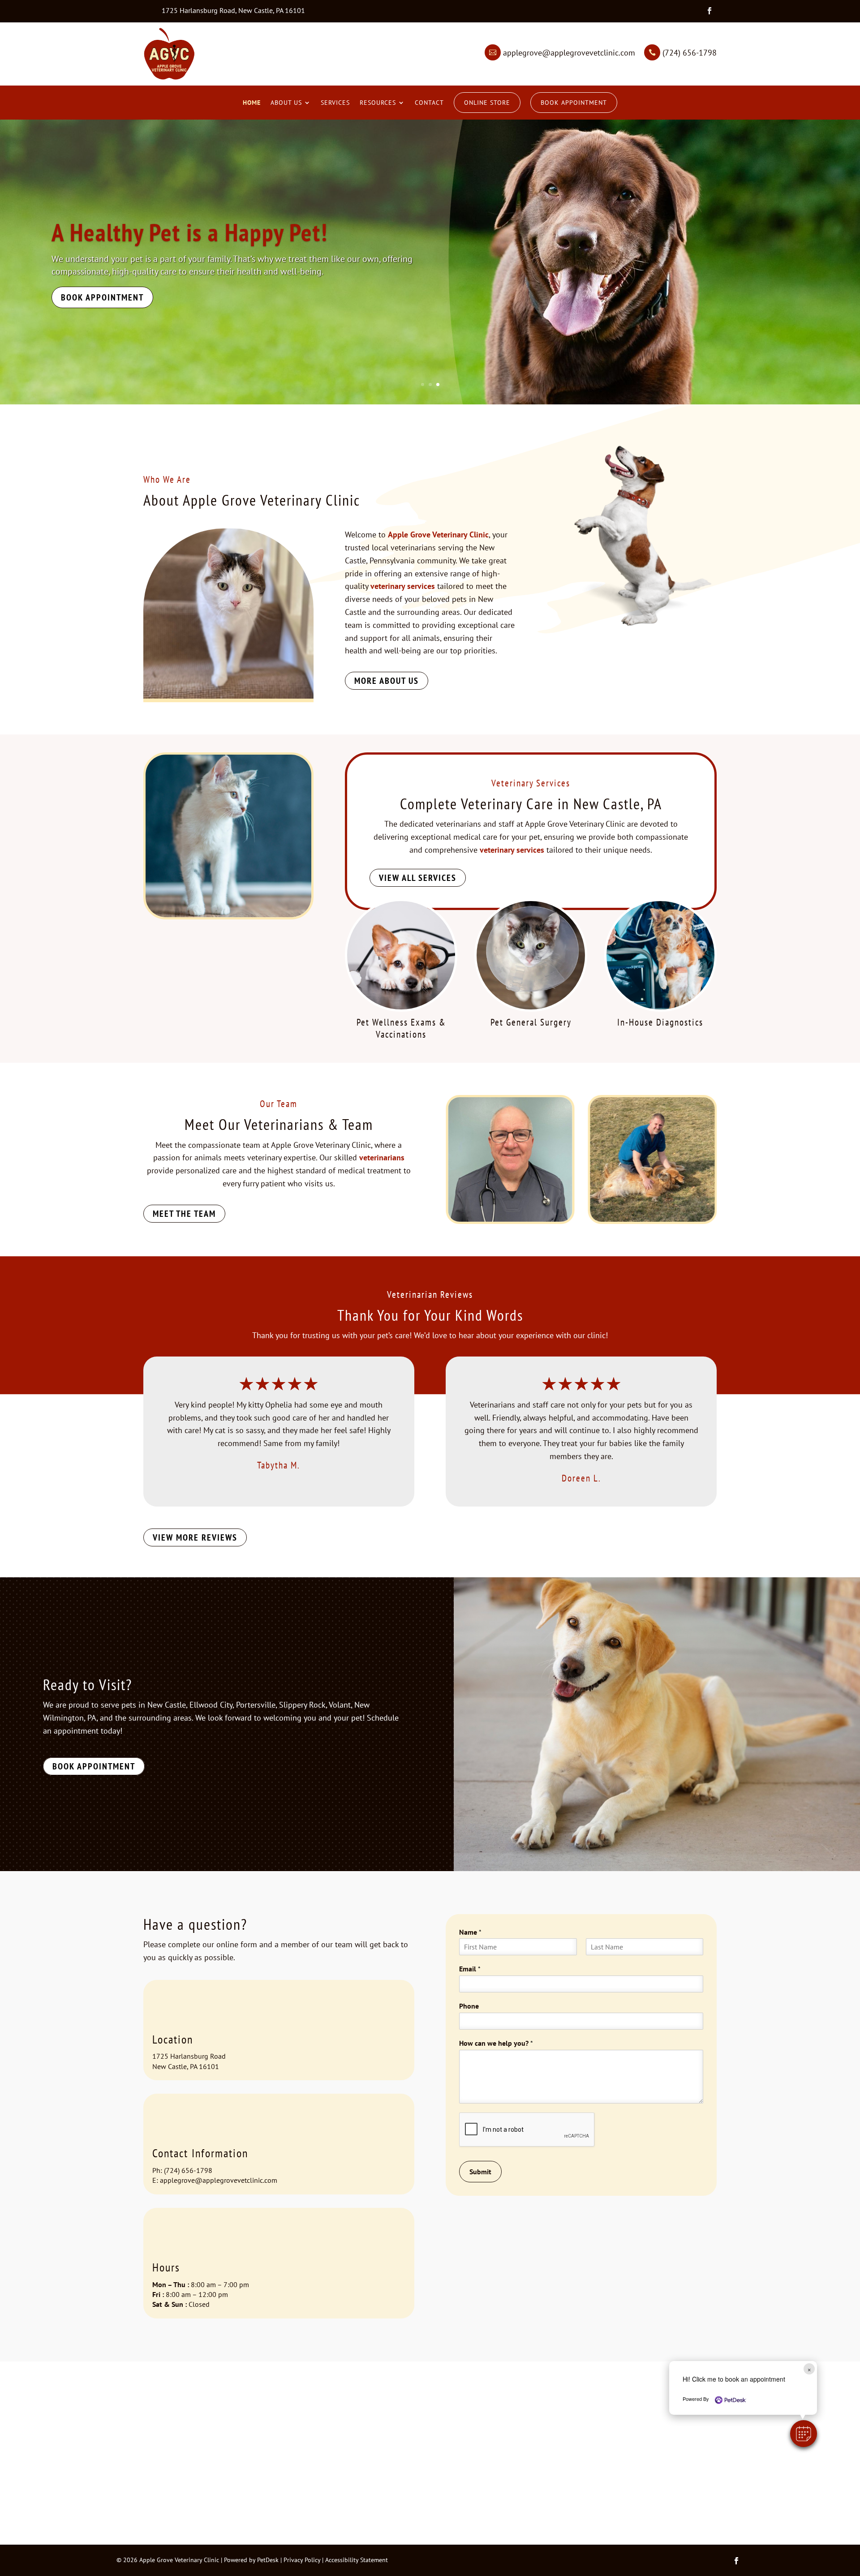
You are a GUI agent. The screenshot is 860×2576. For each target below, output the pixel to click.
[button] (804, 2434)
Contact (429, 103)
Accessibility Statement (357, 2560)
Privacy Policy (302, 2560)
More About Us (387, 681)
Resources (378, 103)
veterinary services (403, 586)
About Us (286, 103)
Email (470, 1969)
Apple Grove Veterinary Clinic (191, 232)
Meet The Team (184, 1214)
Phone (469, 2006)
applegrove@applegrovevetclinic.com (219, 2180)
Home (252, 103)
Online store (487, 103)
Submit (480, 2172)
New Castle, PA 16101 (186, 2066)
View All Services (418, 878)
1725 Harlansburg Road (189, 2056)
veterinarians (382, 1157)
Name (470, 1932)
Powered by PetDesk (251, 2560)
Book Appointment (574, 103)
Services (335, 103)
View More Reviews (195, 1537)
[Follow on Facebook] (709, 11)
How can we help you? (496, 2043)
